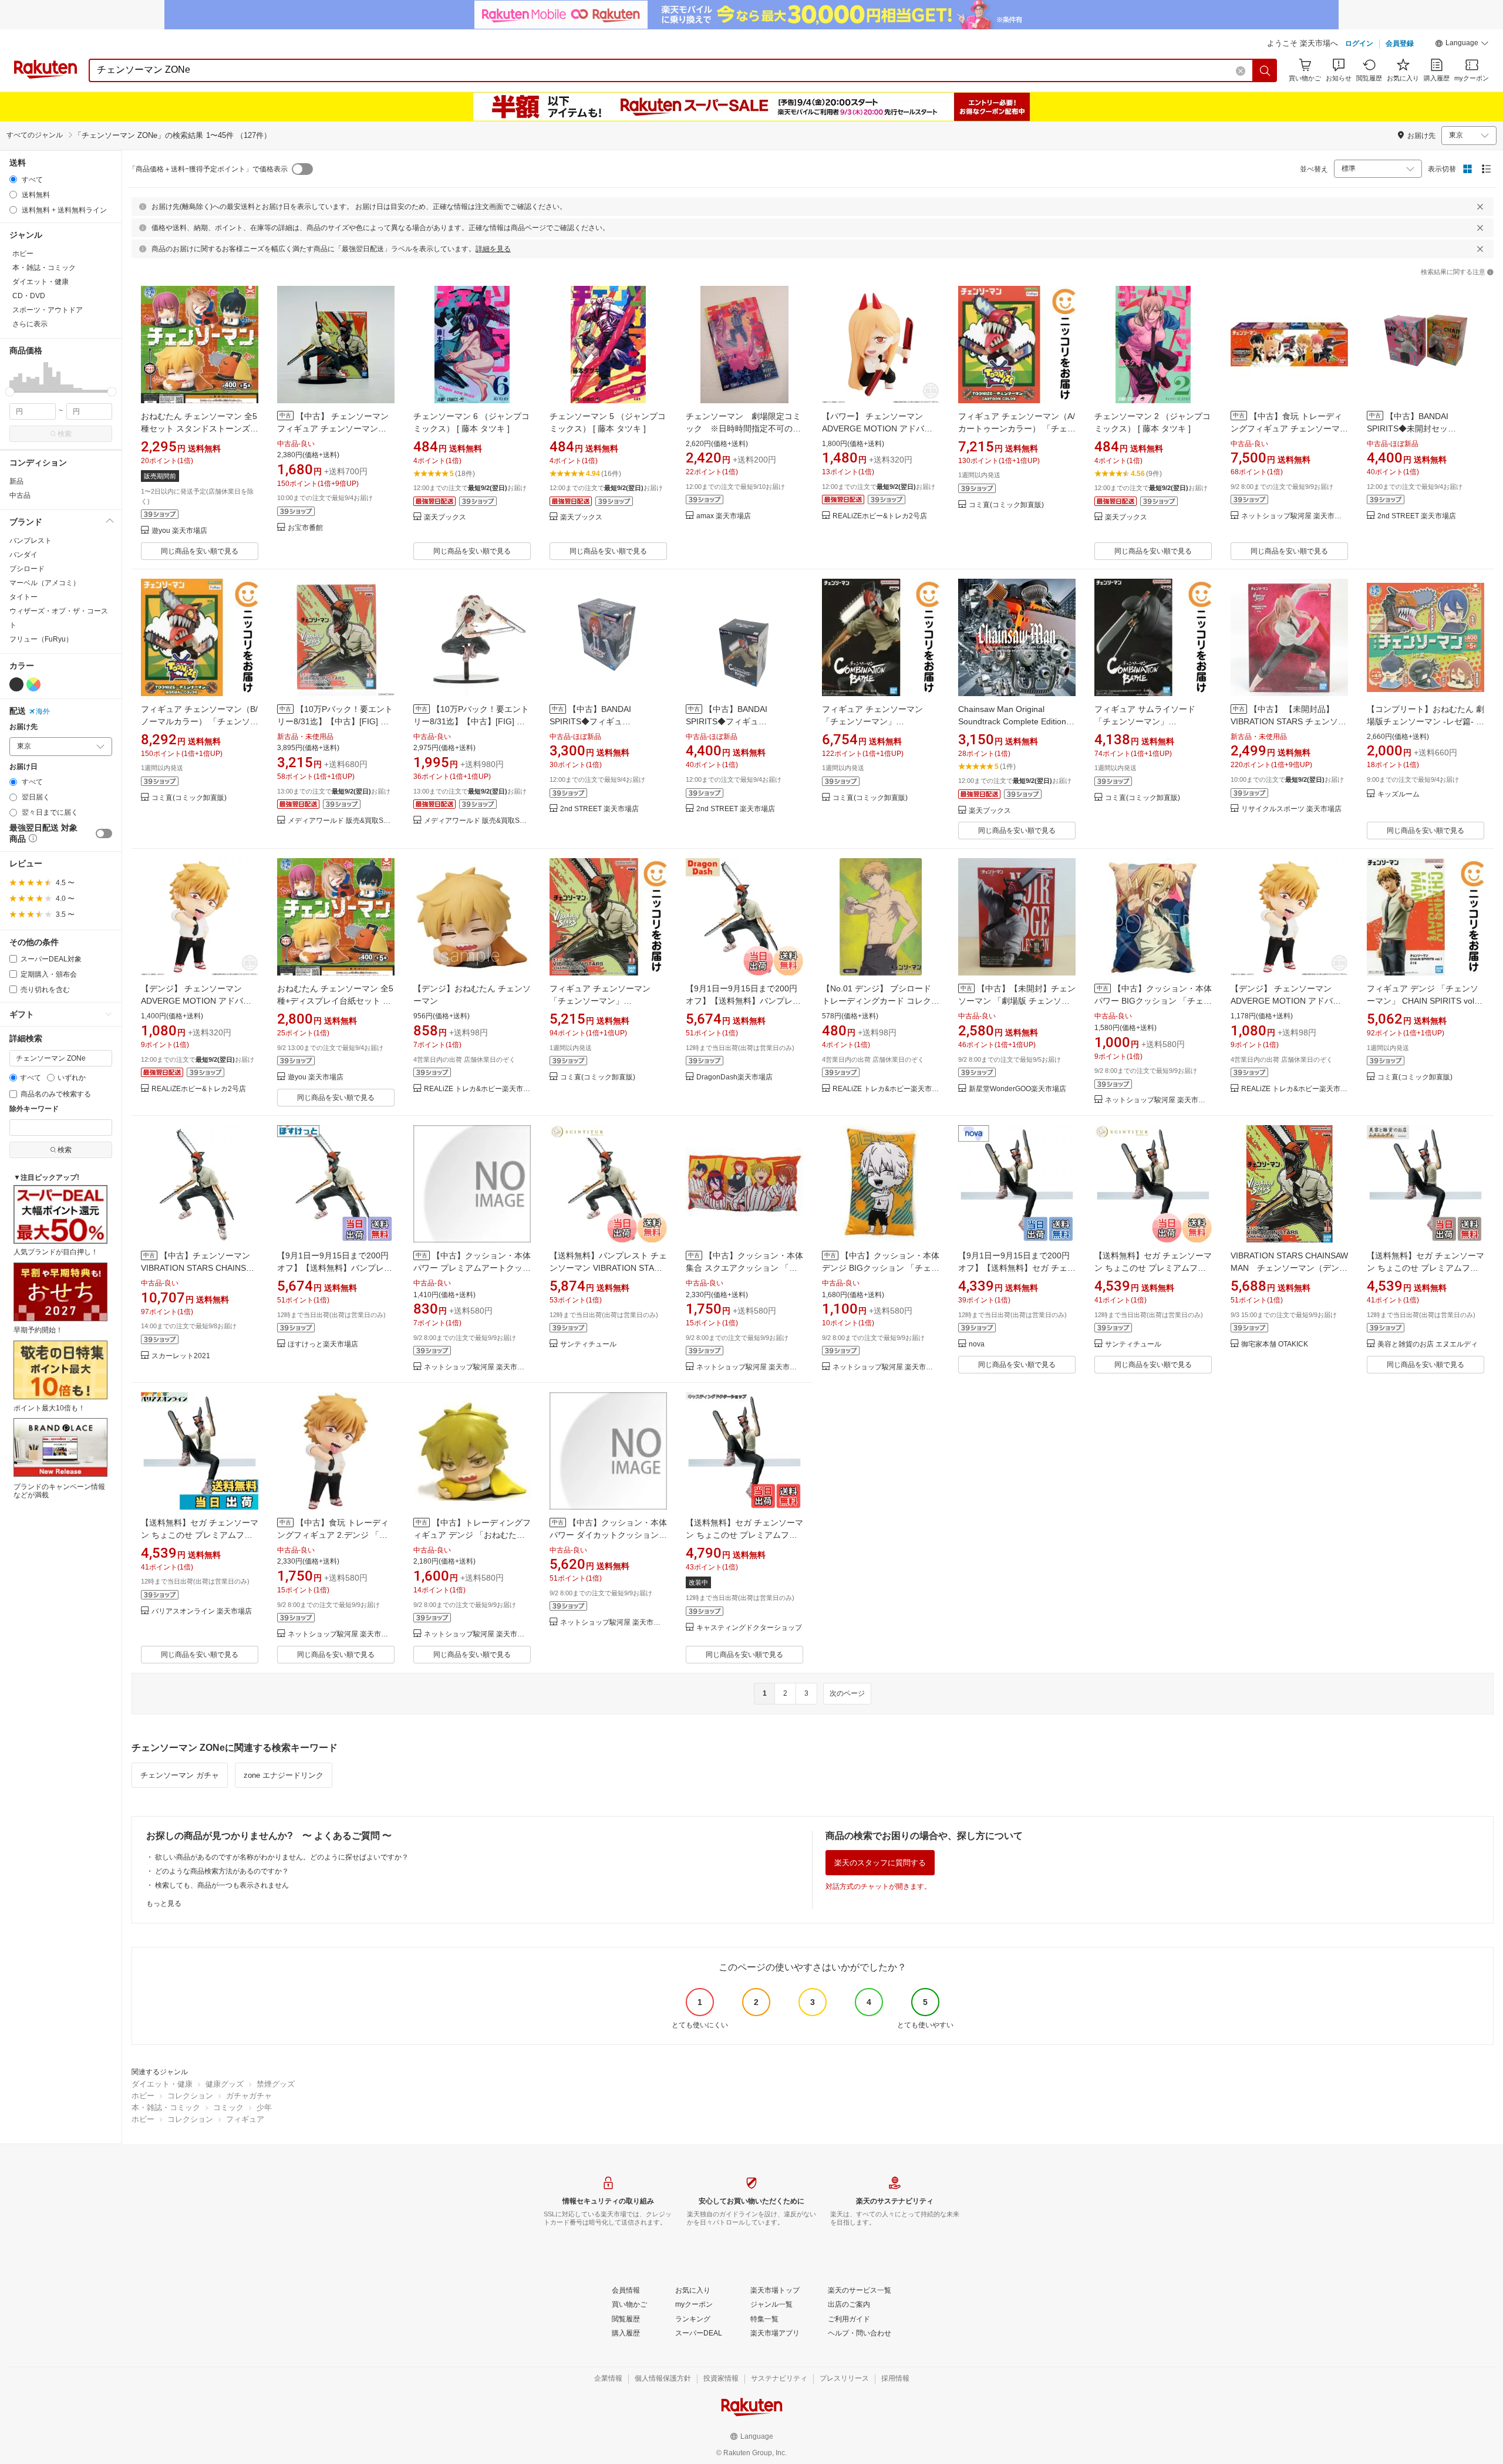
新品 (16, 481)
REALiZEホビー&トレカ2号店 (880, 516)
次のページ (847, 1693)
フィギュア (245, 2119)
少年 (264, 2107)
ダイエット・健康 (162, 2084)
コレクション (190, 2096)
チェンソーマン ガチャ (180, 1775)
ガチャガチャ (249, 2096)
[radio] (13, 179)
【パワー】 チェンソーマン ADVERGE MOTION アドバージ (877, 428)
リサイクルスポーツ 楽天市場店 (1291, 809)
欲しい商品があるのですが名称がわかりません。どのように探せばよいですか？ (282, 1857)
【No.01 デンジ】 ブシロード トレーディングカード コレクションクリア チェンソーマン (881, 1001)
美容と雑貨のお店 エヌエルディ (1428, 1344)
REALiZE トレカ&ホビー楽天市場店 (477, 1089)
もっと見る (164, 1903)
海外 (43, 711)
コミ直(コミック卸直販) (1006, 505)
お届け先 (23, 727)
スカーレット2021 (181, 1356)
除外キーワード (34, 1109)
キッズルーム (1398, 794)
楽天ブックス (445, 517)
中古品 (20, 495)
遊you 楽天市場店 (179, 531)
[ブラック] (16, 684)
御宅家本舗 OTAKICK (1275, 1344)
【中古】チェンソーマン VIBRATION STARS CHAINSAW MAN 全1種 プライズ (200, 1268)
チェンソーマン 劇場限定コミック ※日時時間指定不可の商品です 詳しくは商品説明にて (743, 428)
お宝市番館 (305, 528)
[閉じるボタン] (1480, 207)
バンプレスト (31, 541)
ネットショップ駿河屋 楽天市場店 (1295, 516)
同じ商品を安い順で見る (200, 551)
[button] (1462, 45)
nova (977, 1344)
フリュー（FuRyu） (41, 639)
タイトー (23, 597)
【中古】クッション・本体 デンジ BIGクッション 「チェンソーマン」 (881, 1268)
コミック (228, 2107)
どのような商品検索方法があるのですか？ (222, 1871)
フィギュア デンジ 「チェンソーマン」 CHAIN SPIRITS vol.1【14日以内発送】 (1424, 1001)
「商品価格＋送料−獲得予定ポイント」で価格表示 (208, 169)
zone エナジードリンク (284, 1775)
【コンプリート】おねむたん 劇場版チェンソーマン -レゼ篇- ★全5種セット (1426, 721)
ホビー (143, 2096)
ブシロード (27, 569)
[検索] (1265, 70)
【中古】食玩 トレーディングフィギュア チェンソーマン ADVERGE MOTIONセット (1289, 428)
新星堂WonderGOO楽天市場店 (1017, 1089)
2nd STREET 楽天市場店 (1417, 516)
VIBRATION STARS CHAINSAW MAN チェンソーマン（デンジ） (1289, 1268)
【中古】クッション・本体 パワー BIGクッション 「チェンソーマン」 (1153, 1001)
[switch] (104, 833)
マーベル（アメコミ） (45, 583)
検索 (65, 434)
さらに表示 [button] (30, 324)
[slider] (10, 392)
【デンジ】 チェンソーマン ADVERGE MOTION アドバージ (196, 1001)
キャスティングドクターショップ (749, 1628)
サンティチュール (588, 1344)
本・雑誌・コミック (166, 2107)
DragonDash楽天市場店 (734, 1077)
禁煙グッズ (276, 2084)
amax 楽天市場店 (724, 516)
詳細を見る (493, 249)
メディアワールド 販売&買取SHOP (341, 821)
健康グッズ (225, 2084)
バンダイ (23, 555)
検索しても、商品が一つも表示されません (222, 1885)
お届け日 (23, 767)
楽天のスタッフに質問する (880, 1863)
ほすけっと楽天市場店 (323, 1344)
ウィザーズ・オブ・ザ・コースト (59, 618)
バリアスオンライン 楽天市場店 (202, 1611)
